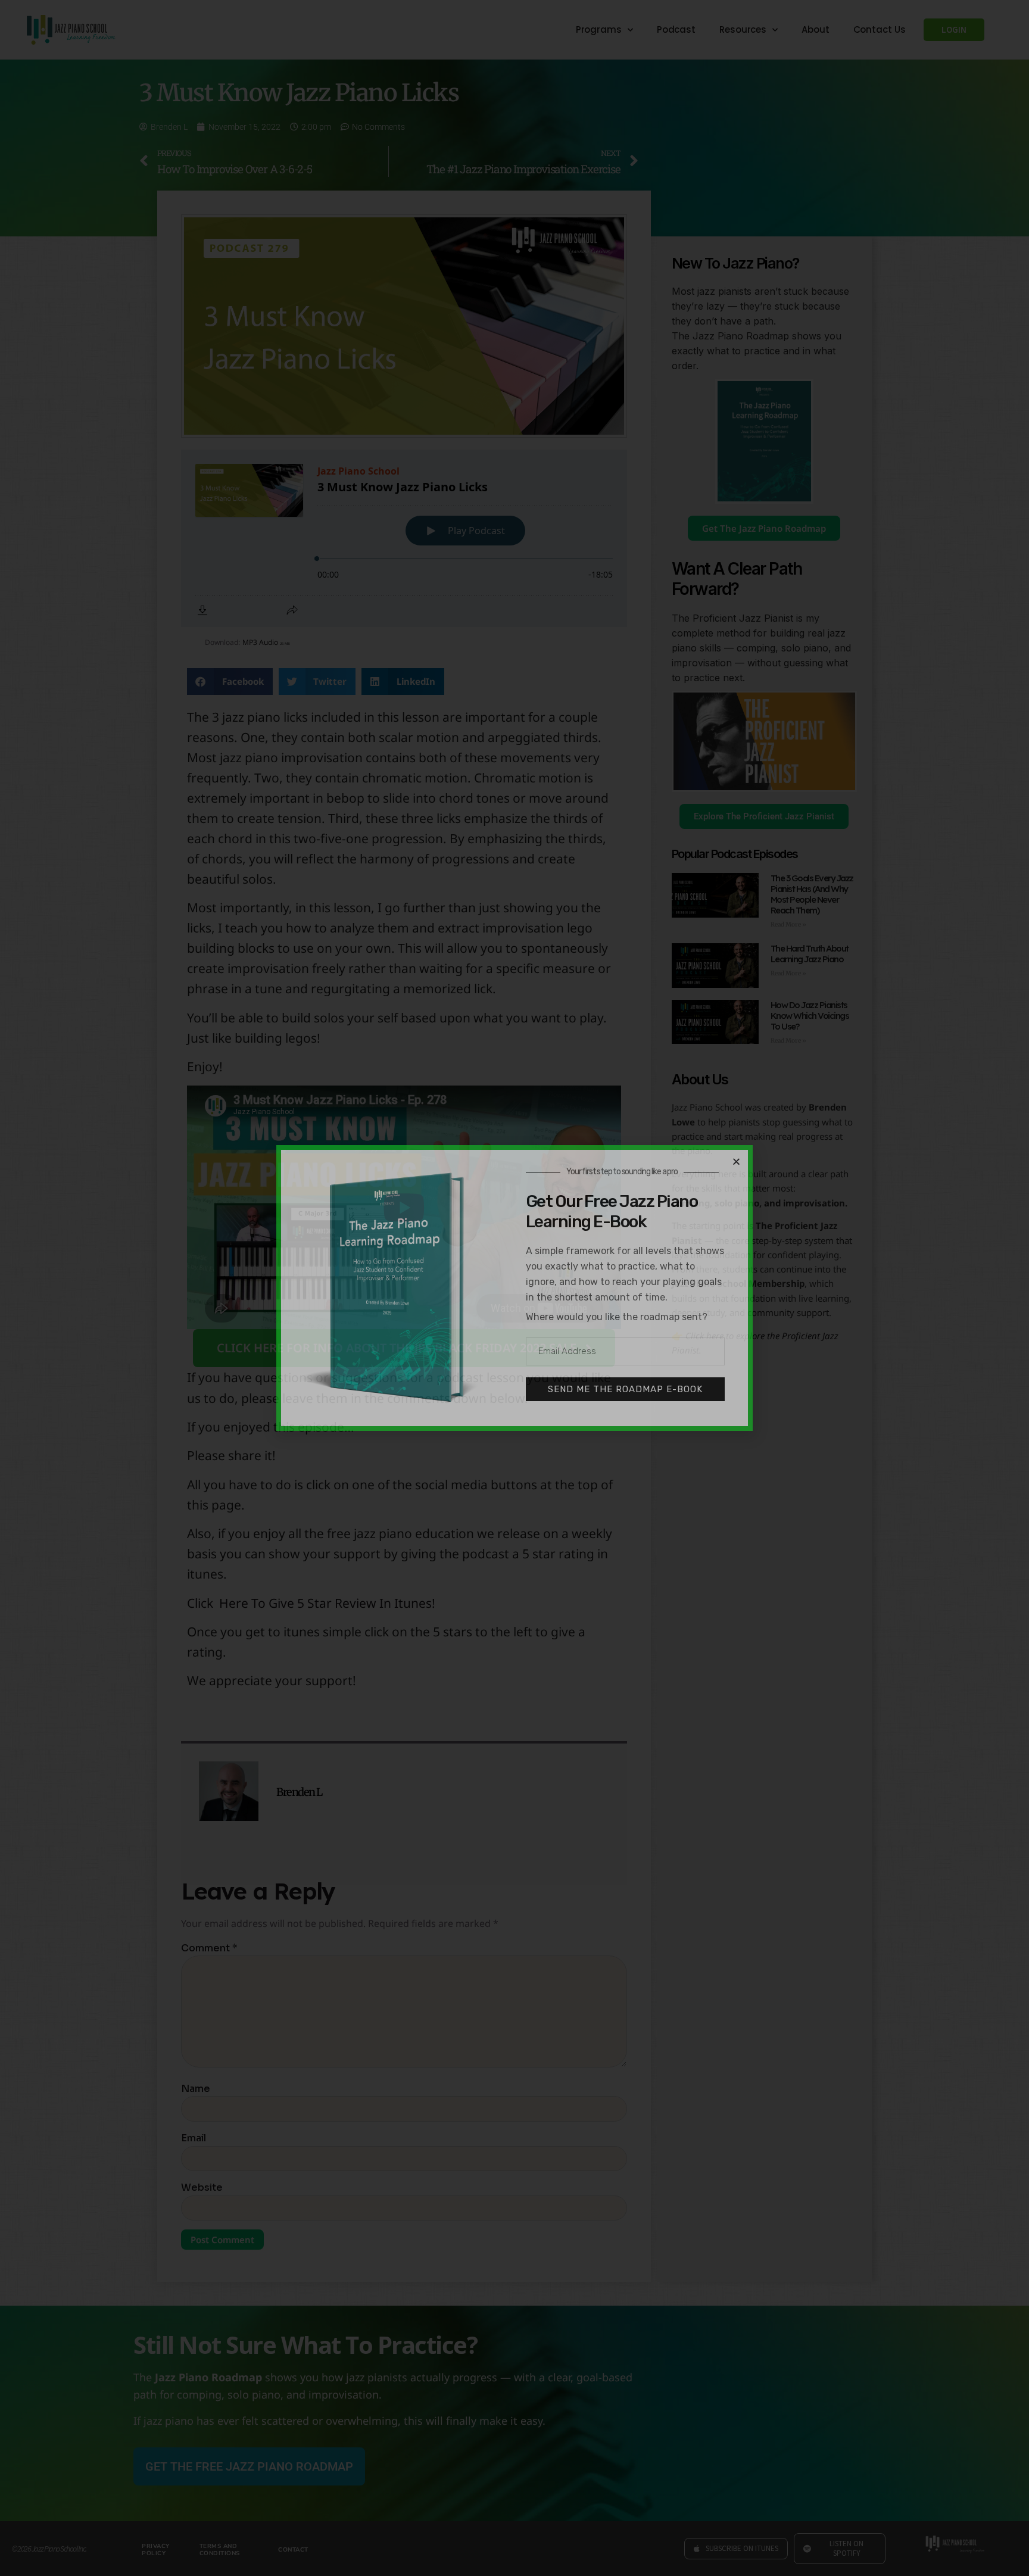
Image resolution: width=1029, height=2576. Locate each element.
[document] (514, 1288)
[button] (736, 1161)
